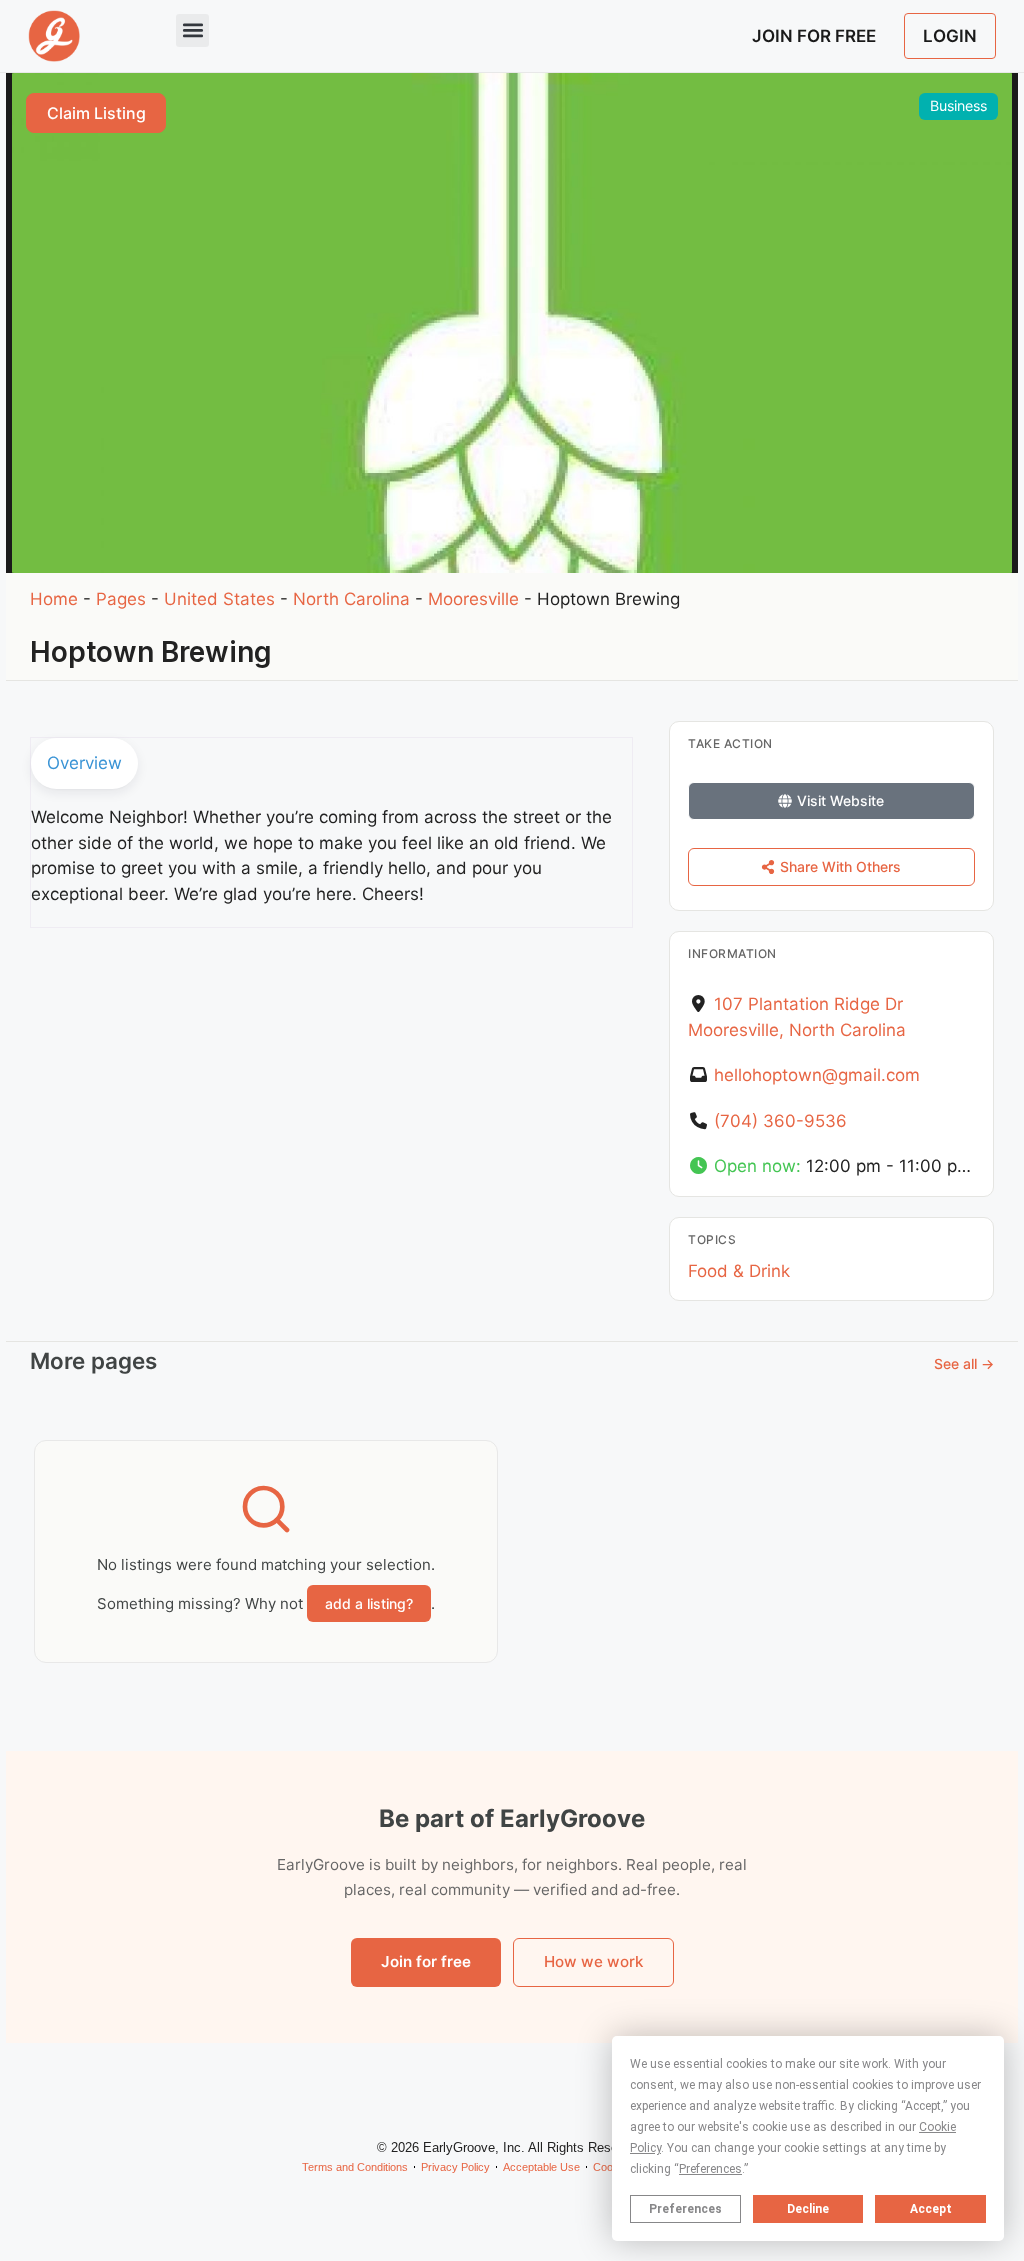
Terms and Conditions (355, 2167)
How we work (593, 1961)
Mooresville (473, 599)
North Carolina (351, 599)
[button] (192, 30)
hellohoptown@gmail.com (817, 1075)
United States (219, 599)
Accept (931, 2209)
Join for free (426, 1961)
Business (958, 105)
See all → (964, 1363)
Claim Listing (96, 113)
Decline (808, 2209)
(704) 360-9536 (780, 1121)
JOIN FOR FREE (814, 36)
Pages (121, 599)
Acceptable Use (541, 2167)
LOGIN (950, 36)
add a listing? (369, 1603)
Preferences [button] (710, 2169)
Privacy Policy (455, 2167)
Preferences (685, 2209)
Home (54, 599)
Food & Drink (739, 1271)
